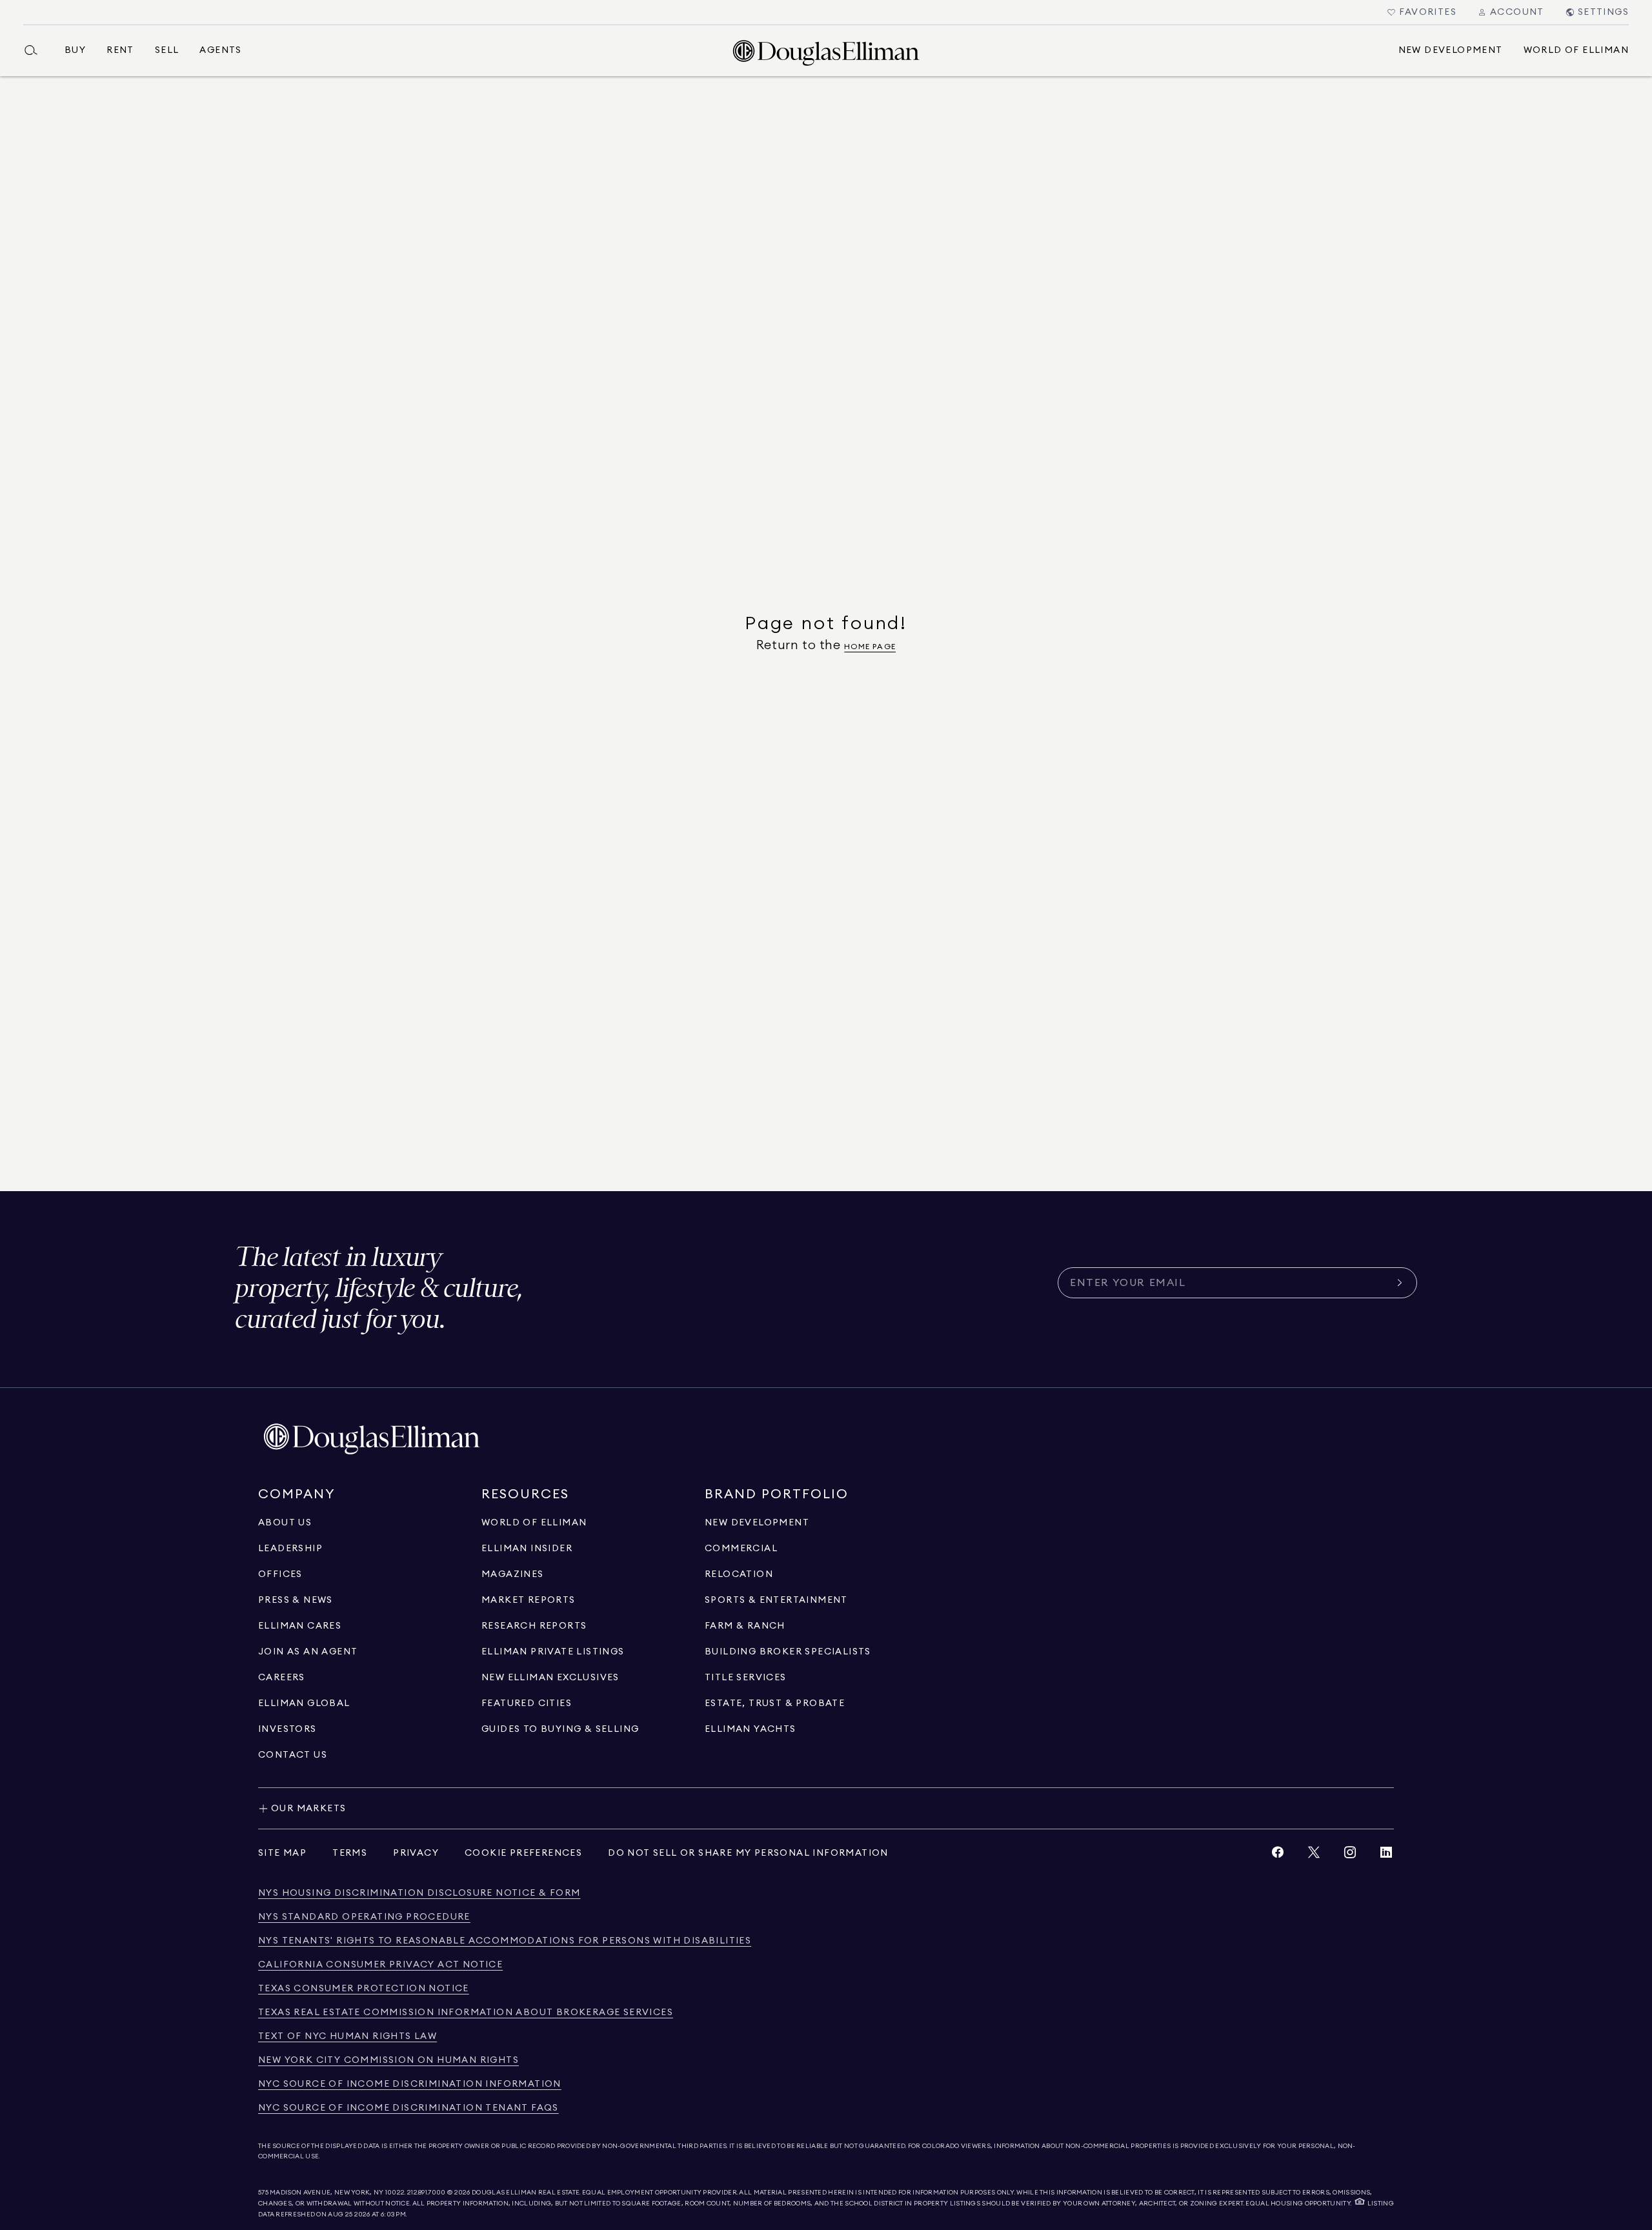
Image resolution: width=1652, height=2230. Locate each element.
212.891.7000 (427, 2193)
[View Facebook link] (1278, 1855)
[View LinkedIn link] (1386, 1855)
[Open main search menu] (36, 50)
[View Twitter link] (1314, 1855)
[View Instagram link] (1350, 1855)
